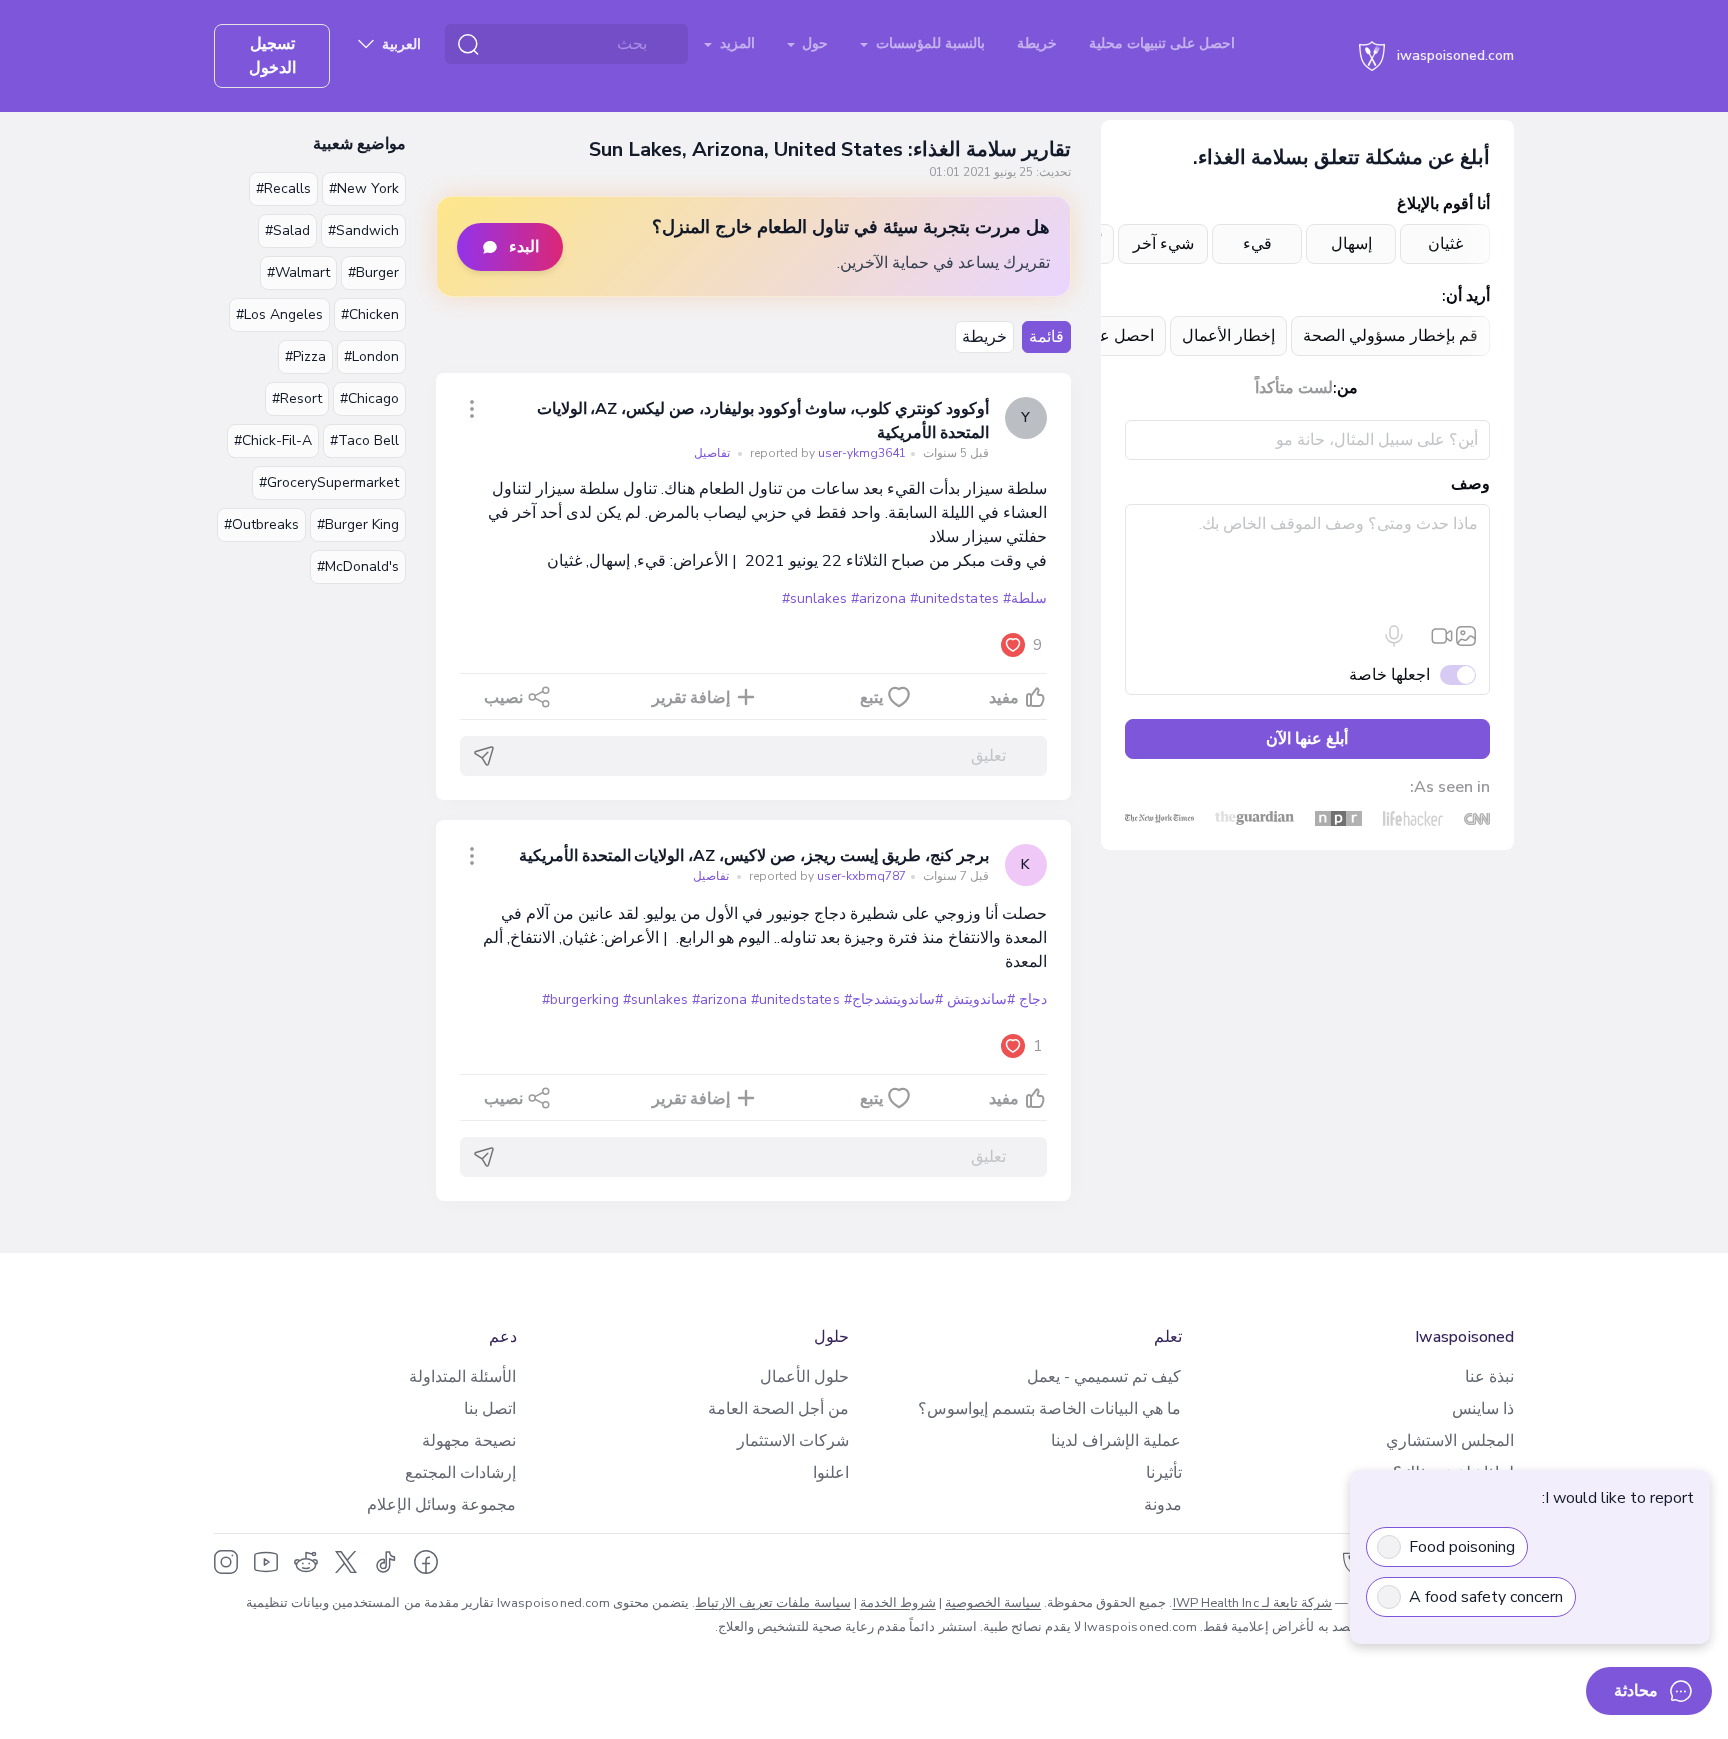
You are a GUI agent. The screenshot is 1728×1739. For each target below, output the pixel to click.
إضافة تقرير (691, 698)
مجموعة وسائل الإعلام (441, 1505)
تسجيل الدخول (272, 56)
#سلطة (1025, 598)
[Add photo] (1466, 636)
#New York (364, 188)
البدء (524, 247)
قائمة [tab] (1046, 337)
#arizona (878, 598)
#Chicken (370, 314)
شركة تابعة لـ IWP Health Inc (1252, 1603)
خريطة (1037, 43)
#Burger (373, 272)
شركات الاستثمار (793, 1441)
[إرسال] (484, 756)
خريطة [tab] (984, 337)
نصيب (503, 698)
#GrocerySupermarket (329, 482)
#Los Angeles (279, 314)
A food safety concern (1486, 1597)
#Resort (297, 398)
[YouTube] (266, 1562)
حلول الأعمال (804, 1377)
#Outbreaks (261, 524)
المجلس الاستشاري (1450, 1441)
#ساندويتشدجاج (897, 999)
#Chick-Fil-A (273, 440)
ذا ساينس (1483, 1409)
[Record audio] (1394, 636)
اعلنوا (831, 1473)
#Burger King (358, 524)
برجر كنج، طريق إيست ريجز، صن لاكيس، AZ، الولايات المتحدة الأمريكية (754, 856)
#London (371, 356)
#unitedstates (954, 598)
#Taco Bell (364, 440)
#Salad (287, 230)
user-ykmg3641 (826, 453)
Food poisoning (1462, 1547)
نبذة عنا (1489, 1377)
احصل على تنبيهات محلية (1162, 43)
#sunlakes (814, 598)
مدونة (1163, 1505)
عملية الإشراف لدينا (1116, 1441)
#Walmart (298, 272)
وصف (1470, 484)
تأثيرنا (1164, 1473)
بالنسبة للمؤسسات (928, 43)
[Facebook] (426, 1562)
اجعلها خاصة (1389, 675)
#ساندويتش (981, 999)
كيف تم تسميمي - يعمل (1104, 1377)
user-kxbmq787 (826, 876)
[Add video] (1442, 636)
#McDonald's (358, 566)
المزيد (735, 43)
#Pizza (305, 356)
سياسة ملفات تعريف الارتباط (772, 1603)
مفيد (1004, 698)
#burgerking (580, 999)
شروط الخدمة (898, 1603)
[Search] (468, 44)
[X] (346, 1562)
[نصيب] (472, 409)
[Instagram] (226, 1562)
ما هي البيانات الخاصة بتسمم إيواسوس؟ (1049, 1409)
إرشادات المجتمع (460, 1473)
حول (813, 43)
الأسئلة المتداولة (462, 1377)
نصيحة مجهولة (469, 1441)
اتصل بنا (490, 1409)
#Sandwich (363, 230)
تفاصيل (712, 453)
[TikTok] (386, 1562)
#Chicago (369, 398)
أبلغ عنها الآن (1307, 739)
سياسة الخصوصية (993, 1603)
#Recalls (283, 188)
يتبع (871, 698)
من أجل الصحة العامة (778, 1409)
